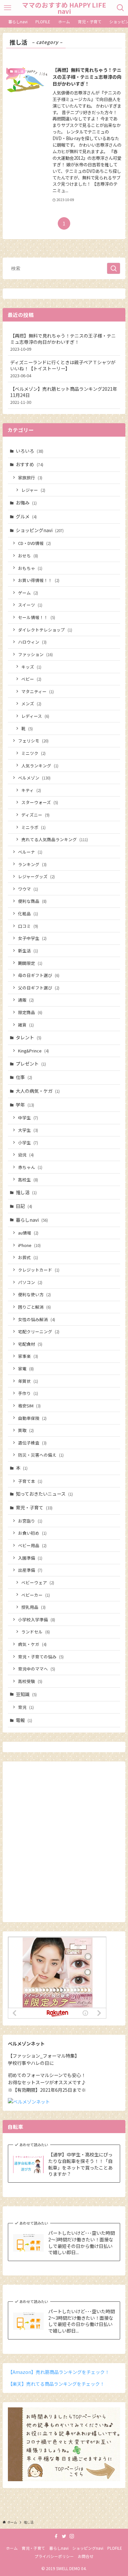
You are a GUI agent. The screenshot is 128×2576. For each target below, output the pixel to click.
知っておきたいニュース (44, 1494)
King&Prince (33, 1051)
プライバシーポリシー (54, 2556)
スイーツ (30, 605)
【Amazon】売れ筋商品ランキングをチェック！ (59, 2372)
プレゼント (31, 1064)
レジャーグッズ (36, 876)
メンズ (31, 704)
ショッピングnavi (40, 530)
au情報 (28, 1233)
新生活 (28, 951)
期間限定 (30, 963)
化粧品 (28, 914)
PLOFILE (115, 2548)
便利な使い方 (34, 1294)
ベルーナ (30, 852)
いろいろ (30, 451)
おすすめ (30, 464)
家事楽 (28, 1356)
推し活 (26, 1192)
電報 (24, 1720)
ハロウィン (32, 642)
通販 (26, 1000)
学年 (25, 1105)
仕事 (24, 1077)
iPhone (29, 1245)
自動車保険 (32, 1418)
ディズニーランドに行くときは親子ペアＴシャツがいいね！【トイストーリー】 (63, 369)
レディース (35, 716)
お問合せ (86, 2556)
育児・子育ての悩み (41, 1657)
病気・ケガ (32, 1644)
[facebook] (56, 2536)
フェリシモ (33, 741)
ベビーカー (36, 1595)
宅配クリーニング (39, 1331)
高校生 (28, 1180)
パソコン (30, 1282)
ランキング (32, 864)
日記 (24, 1206)
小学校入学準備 (37, 1620)
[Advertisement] (64, 1845)
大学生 (28, 1130)
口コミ (28, 926)
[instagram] (72, 2536)
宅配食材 (30, 1344)
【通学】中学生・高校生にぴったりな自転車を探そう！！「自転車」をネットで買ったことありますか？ (80, 2164)
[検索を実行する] (114, 268)
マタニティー (38, 691)
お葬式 (28, 1257)
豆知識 (26, 1694)
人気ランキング (40, 766)
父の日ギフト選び (39, 988)
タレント (29, 1037)
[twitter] (64, 2536)
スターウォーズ (40, 802)
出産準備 (30, 1570)
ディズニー (35, 815)
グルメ (26, 516)
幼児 (26, 1155)
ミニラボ (33, 827)
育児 (26, 1707)
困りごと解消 (34, 1307)
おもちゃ (30, 568)
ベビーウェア (38, 1582)
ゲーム (28, 593)
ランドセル (36, 1632)
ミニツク (33, 753)
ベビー (31, 679)
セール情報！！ (37, 617)
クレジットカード (39, 1270)
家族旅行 (30, 478)
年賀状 (28, 1381)
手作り (28, 1393)
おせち (28, 556)
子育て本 (30, 1481)
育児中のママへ (37, 1669)
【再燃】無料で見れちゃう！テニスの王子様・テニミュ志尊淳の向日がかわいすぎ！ (63, 342)
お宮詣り (30, 1521)
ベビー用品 (32, 1545)
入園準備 (30, 1558)
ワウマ (28, 889)
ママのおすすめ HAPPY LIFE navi (64, 8)
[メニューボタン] (7, 8)
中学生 (28, 1118)
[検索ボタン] (121, 8)
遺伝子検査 (32, 1443)
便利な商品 (32, 901)
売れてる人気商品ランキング (55, 839)
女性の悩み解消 (37, 1319)
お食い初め (32, 1533)
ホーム (12, 2548)
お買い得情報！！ (39, 580)
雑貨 (26, 1025)
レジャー (33, 490)
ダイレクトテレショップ (45, 630)
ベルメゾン (34, 778)
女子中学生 (32, 938)
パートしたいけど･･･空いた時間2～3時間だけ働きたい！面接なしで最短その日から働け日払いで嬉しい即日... (82, 2243)
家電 (26, 1369)
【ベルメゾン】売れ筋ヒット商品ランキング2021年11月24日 (64, 395)
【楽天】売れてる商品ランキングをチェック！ (56, 2384)
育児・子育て (34, 1507)
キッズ (31, 667)
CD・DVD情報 (34, 543)
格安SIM (29, 1406)
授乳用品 (33, 1607)
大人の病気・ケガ (38, 1091)
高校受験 (30, 1681)
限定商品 (30, 1012)
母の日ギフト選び (39, 975)
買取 (26, 1430)
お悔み (26, 503)
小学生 (28, 1143)
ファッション (35, 654)
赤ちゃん (30, 1167)
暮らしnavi (32, 1220)
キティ (31, 790)
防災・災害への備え (41, 1455)
